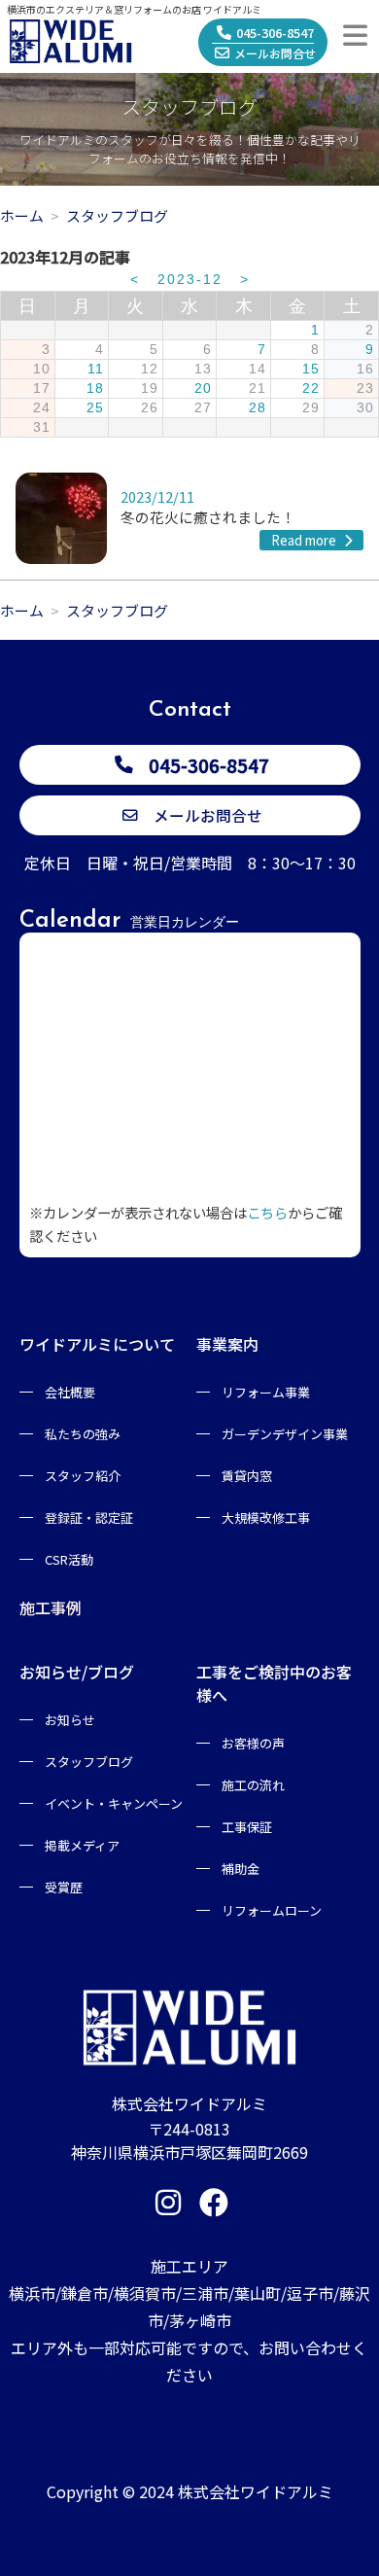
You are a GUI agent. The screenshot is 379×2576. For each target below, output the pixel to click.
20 (203, 388)
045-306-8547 (275, 33)
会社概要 (70, 1392)
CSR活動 (69, 1559)
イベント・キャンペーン (114, 1803)
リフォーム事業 (266, 1392)
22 (311, 388)
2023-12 (190, 280)
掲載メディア (82, 1845)
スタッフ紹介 (83, 1476)
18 (95, 388)
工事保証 (247, 1827)
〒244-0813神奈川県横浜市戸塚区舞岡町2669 (189, 2140)
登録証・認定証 (89, 1517)
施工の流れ (253, 1785)
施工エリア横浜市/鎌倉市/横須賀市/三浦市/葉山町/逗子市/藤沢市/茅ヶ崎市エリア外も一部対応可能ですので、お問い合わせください (189, 2320)
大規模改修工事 (266, 1517)
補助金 (241, 1869)
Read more (305, 540)
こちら (267, 1212)
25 (95, 408)
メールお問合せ (275, 53)
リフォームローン (272, 1910)
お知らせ (70, 1720)
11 (96, 369)
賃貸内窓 (247, 1476)
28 (258, 408)
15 (311, 369)
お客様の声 (253, 1743)
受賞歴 (64, 1887)
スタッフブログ (89, 1762)
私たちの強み (83, 1434)
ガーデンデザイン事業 (285, 1434)
